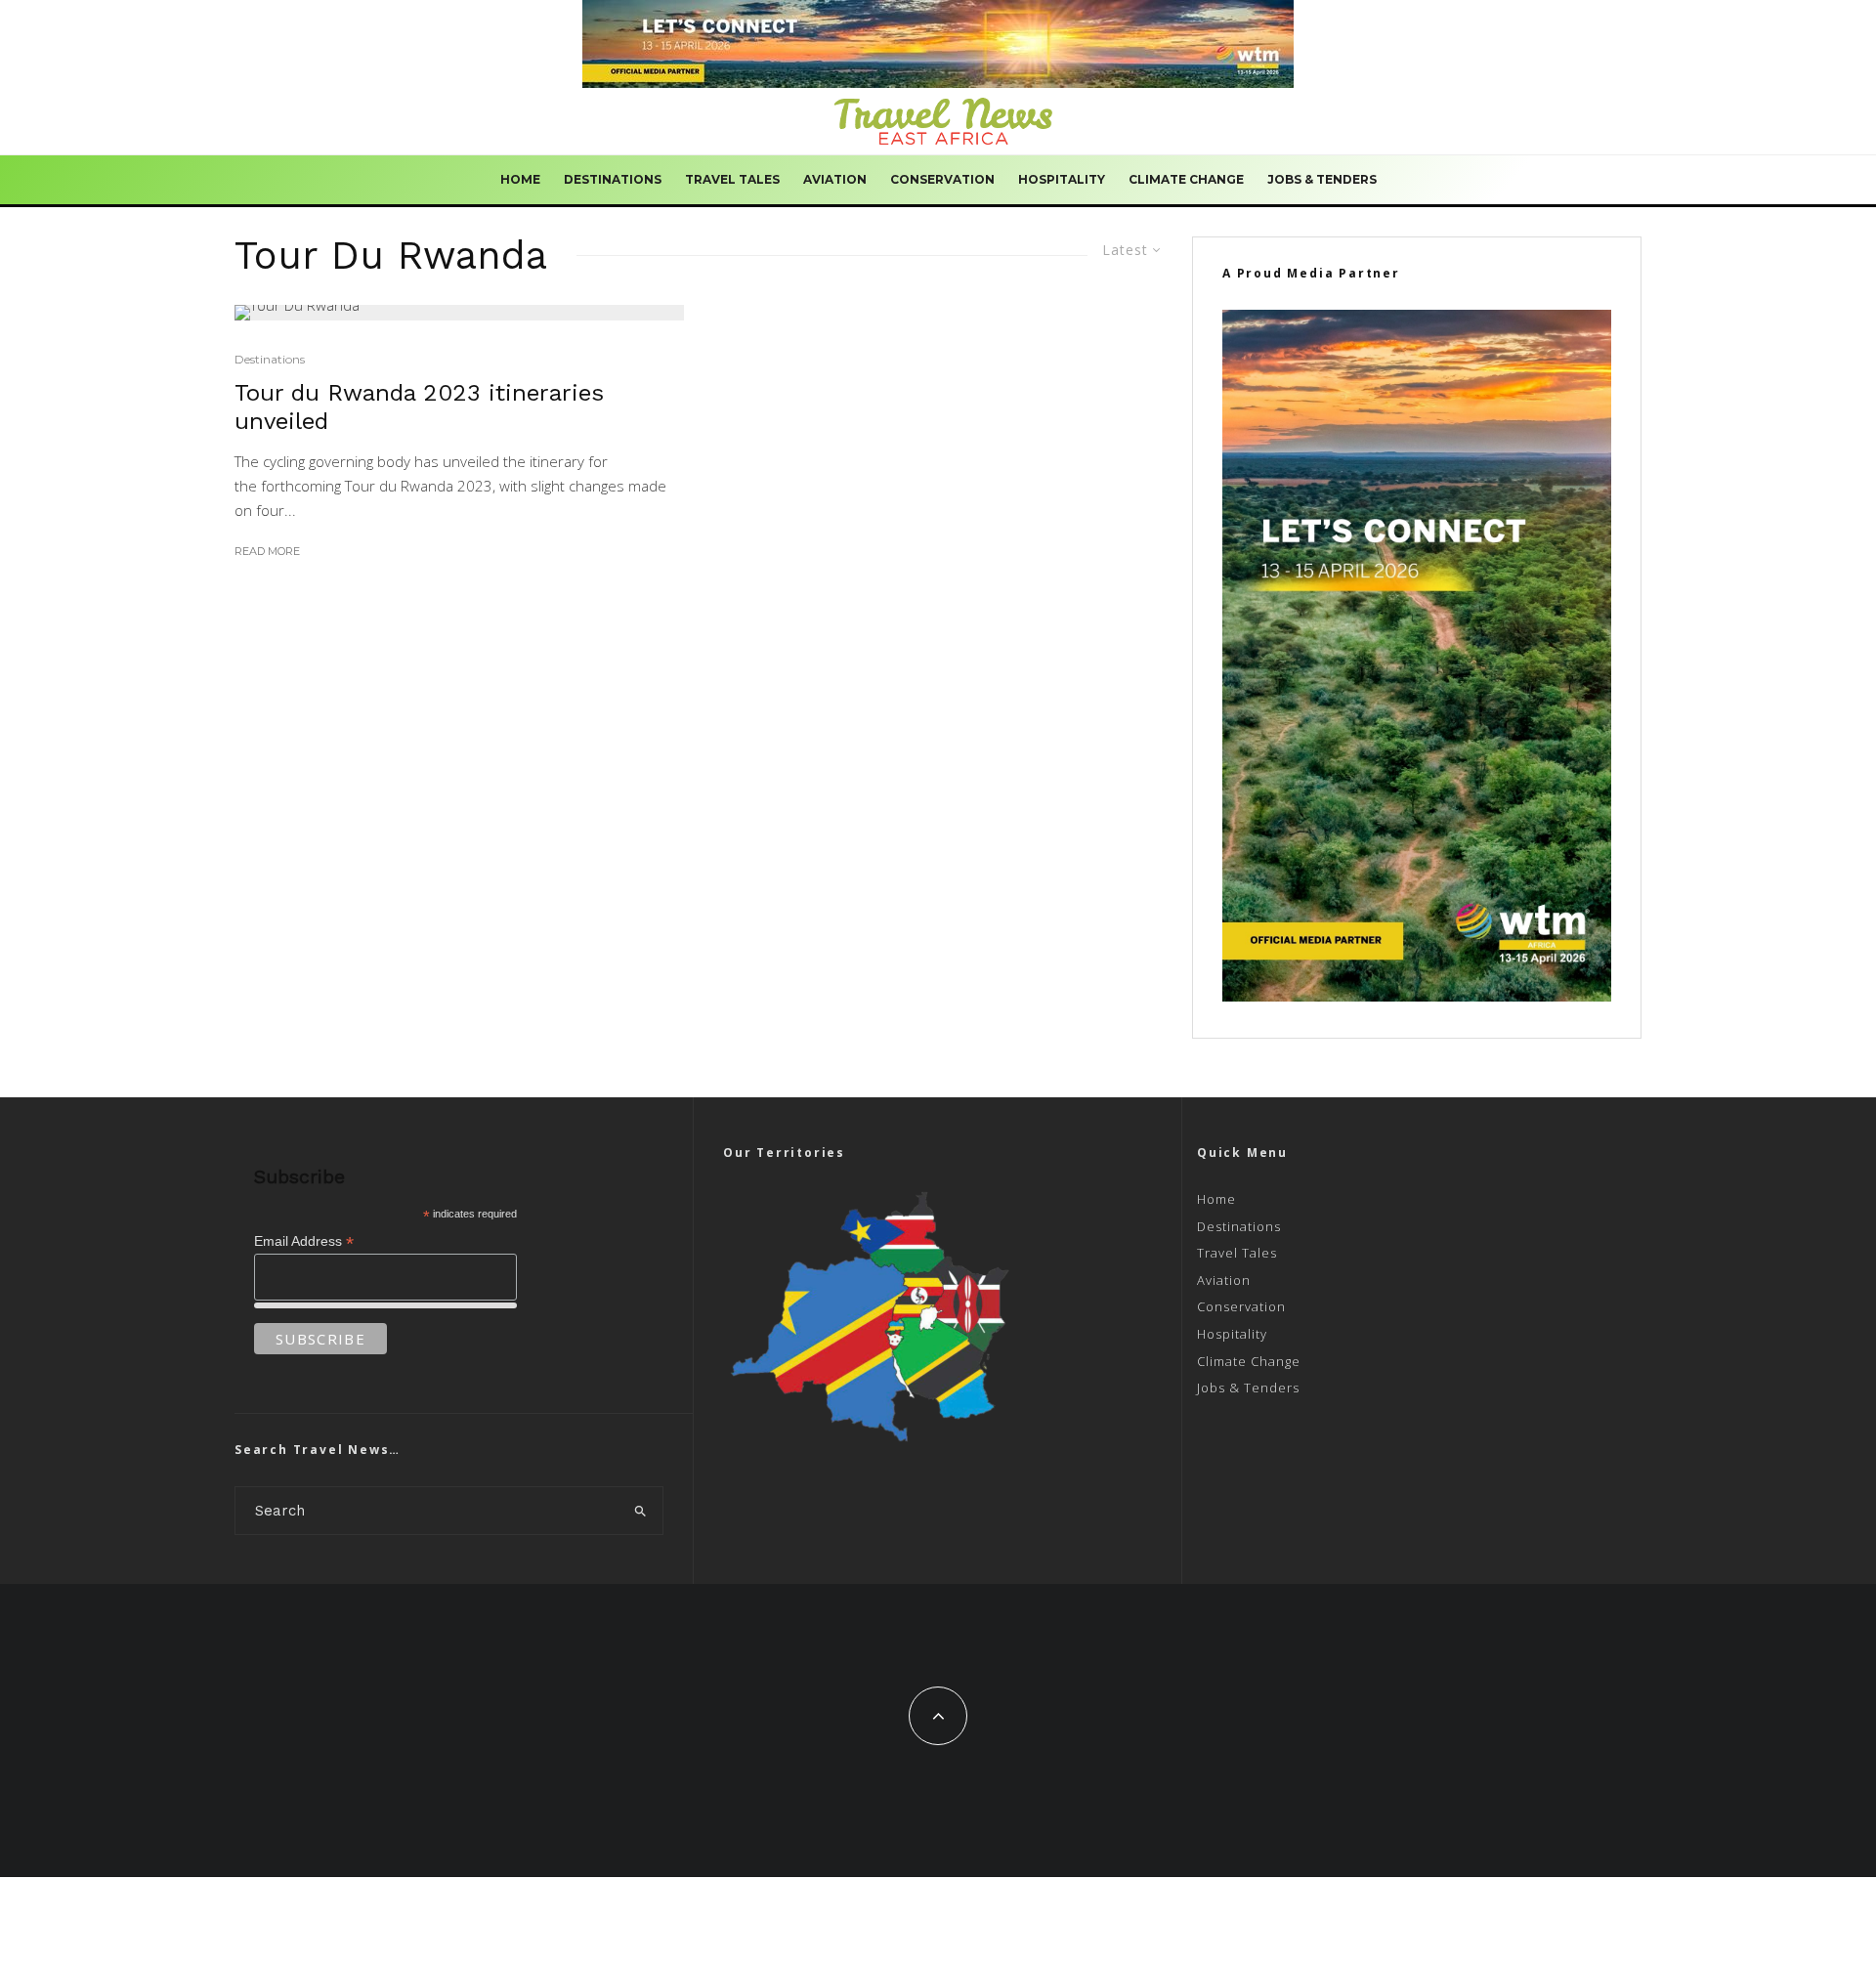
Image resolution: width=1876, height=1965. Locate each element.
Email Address (304, 1241)
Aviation (835, 179)
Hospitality (1062, 179)
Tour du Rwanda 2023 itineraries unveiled (419, 407)
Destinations (613, 179)
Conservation (942, 179)
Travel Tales (732, 179)
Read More (267, 551)
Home (520, 179)
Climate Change (1186, 179)
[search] (641, 1511)
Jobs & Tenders (1322, 179)
